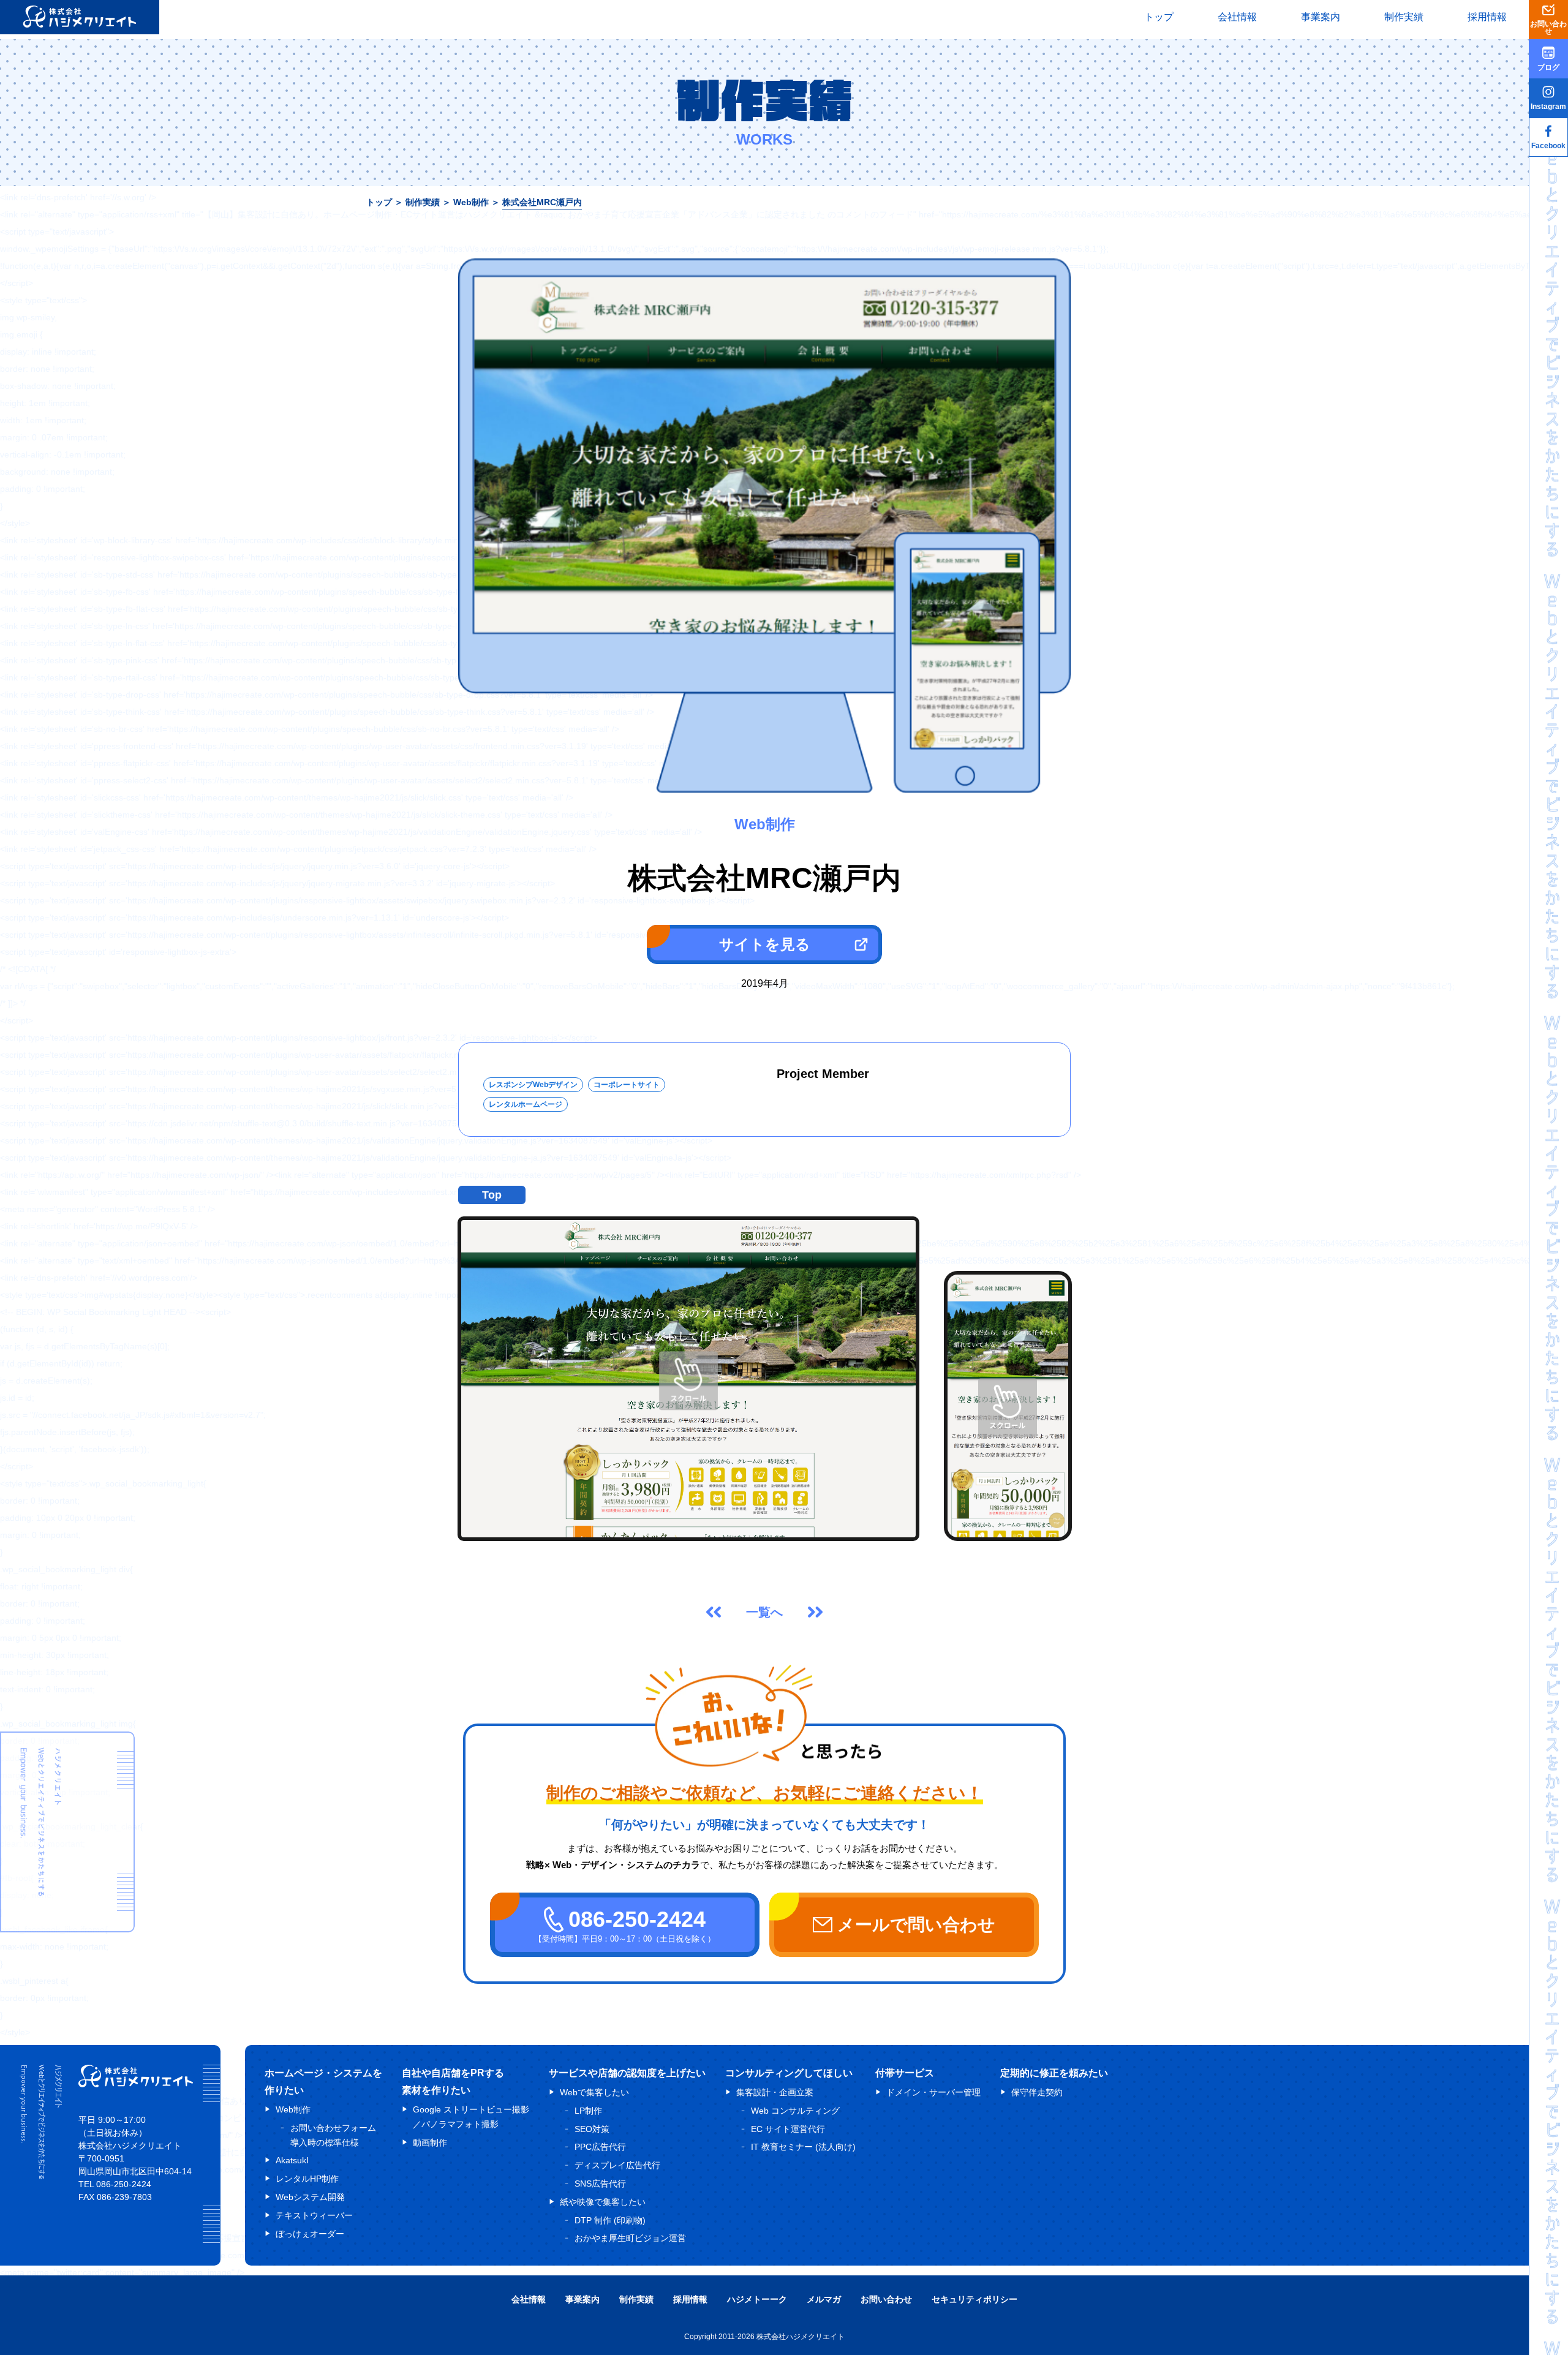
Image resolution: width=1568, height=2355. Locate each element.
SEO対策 (592, 2129)
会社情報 (1237, 17)
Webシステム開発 (310, 2197)
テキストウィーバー (314, 2215)
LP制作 (588, 2111)
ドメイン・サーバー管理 (933, 2092)
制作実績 (1404, 17)
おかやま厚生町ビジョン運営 (630, 2238)
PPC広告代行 (600, 2147)
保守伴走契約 (1037, 2092)
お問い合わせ (886, 2299)
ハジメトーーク (757, 2299)
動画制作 (430, 2142)
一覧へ (764, 1612)
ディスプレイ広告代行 (617, 2165)
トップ (1159, 17)
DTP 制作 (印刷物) (610, 2220)
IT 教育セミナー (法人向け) (803, 2147)
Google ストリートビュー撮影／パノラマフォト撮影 (471, 2117)
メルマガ (824, 2299)
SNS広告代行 (600, 2184)
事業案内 (1321, 17)
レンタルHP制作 (307, 2179)
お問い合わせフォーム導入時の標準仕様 (333, 2135)
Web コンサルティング (795, 2111)
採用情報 (1487, 17)
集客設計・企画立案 (775, 2092)
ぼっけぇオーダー (310, 2234)
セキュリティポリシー (974, 2299)
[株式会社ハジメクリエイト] (136, 2084)
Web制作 (471, 202)
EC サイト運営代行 (788, 2129)
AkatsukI (292, 2160)
